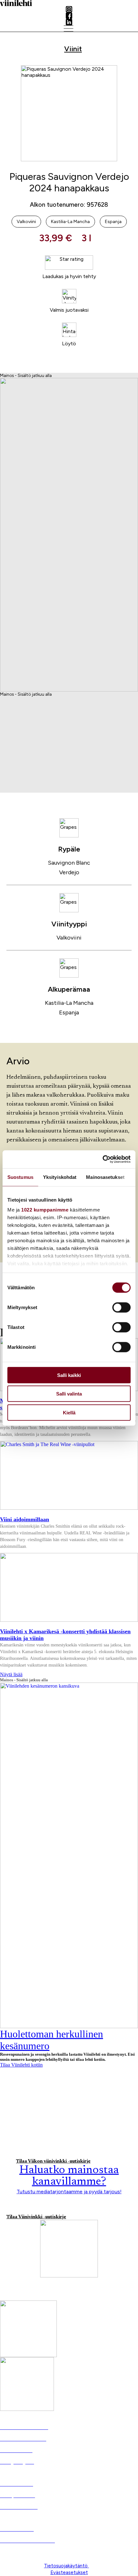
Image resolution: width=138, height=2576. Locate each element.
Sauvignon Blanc (69, 863)
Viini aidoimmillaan (25, 1519)
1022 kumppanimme (45, 1210)
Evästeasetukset (69, 2572)
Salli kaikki (69, 1375)
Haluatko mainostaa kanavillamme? (69, 2176)
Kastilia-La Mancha (69, 1003)
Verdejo (69, 872)
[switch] (121, 1307)
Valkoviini (69, 938)
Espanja (69, 1012)
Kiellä (69, 1412)
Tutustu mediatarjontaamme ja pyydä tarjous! (69, 2192)
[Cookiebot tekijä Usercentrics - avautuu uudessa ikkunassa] (103, 1159)
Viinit (73, 49)
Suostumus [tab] (20, 1177)
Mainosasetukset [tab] (105, 1177)
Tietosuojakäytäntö (66, 2566)
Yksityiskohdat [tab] (60, 1177)
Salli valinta (69, 1394)
